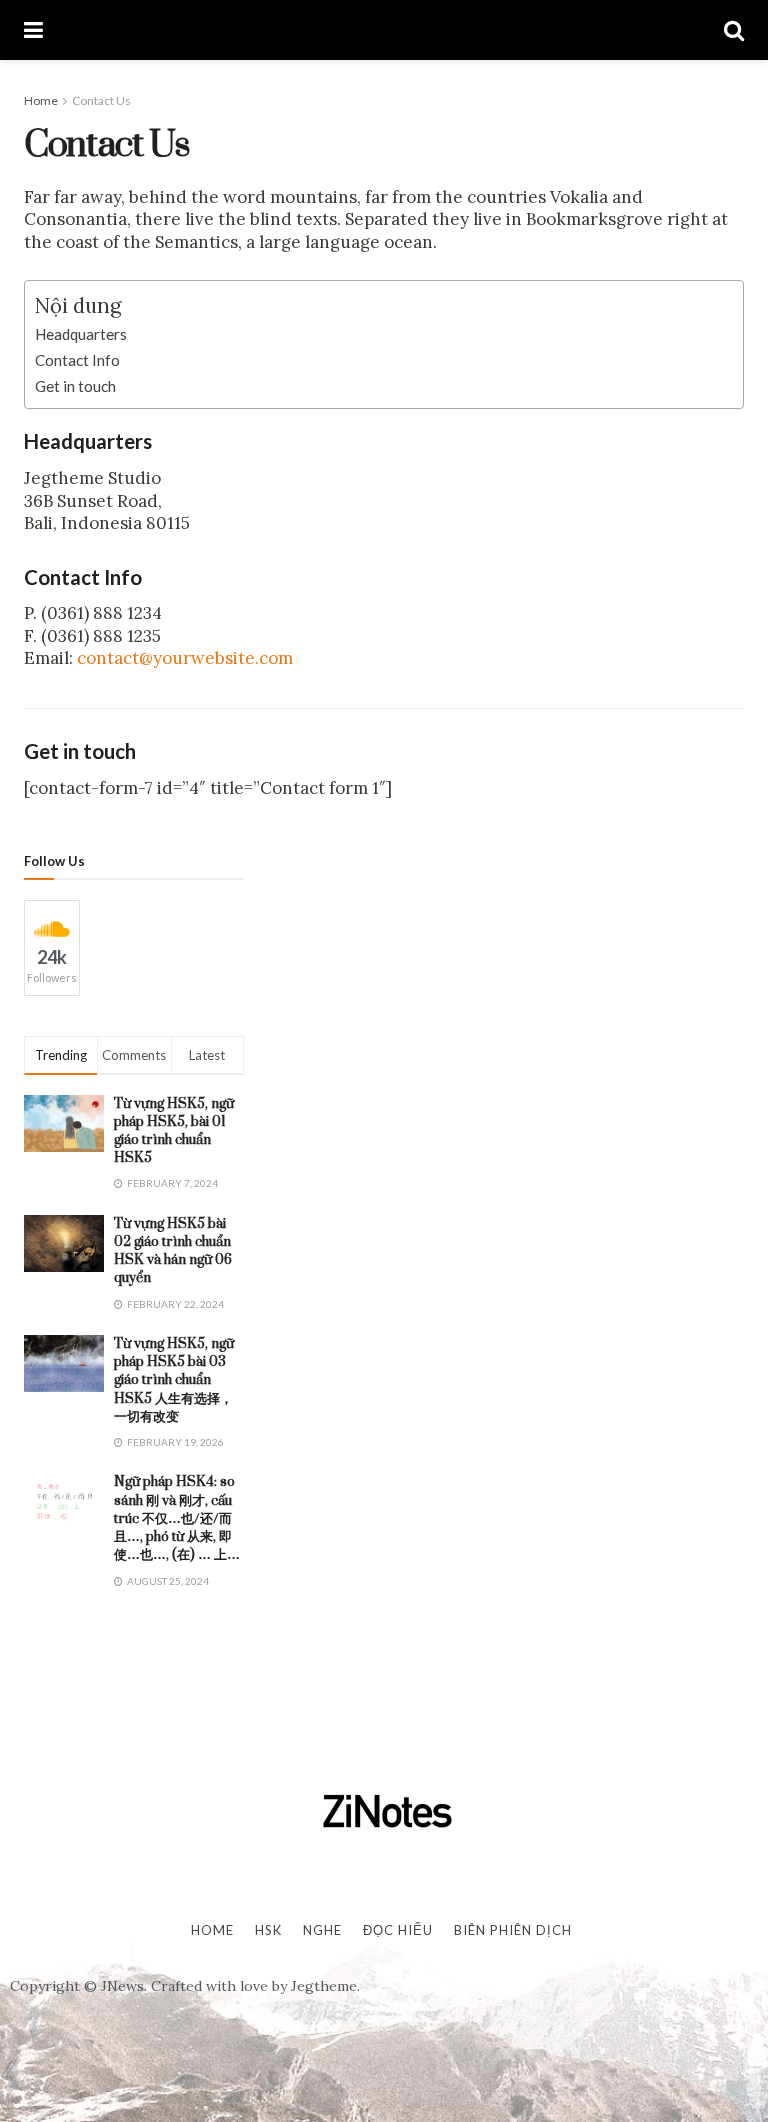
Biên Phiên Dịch (513, 1930)
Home (41, 100)
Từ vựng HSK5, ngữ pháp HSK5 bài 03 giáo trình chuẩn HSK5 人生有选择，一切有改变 (174, 1380)
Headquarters (81, 334)
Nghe (322, 1930)
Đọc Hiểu (398, 1930)
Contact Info (77, 360)
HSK (268, 1930)
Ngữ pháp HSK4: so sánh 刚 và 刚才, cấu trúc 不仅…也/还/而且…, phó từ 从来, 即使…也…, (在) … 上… (177, 1518)
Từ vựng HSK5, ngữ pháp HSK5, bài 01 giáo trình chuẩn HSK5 (174, 1131)
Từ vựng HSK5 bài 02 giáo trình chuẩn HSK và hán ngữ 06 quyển (173, 1251)
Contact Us (101, 100)
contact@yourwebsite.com (185, 658)
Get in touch (75, 386)
